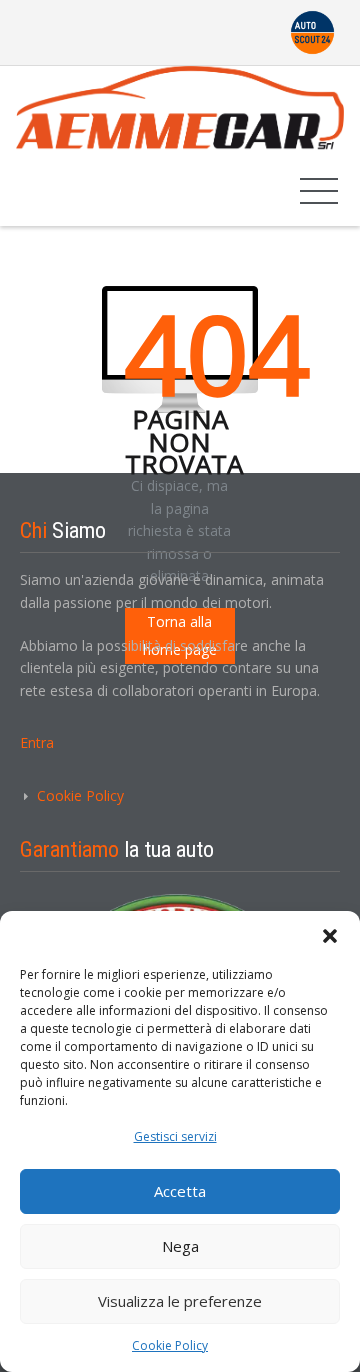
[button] (330, 936)
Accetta (180, 1191)
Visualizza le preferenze (180, 1301)
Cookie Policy (170, 1345)
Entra (37, 742)
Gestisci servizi (175, 1136)
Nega (180, 1246)
